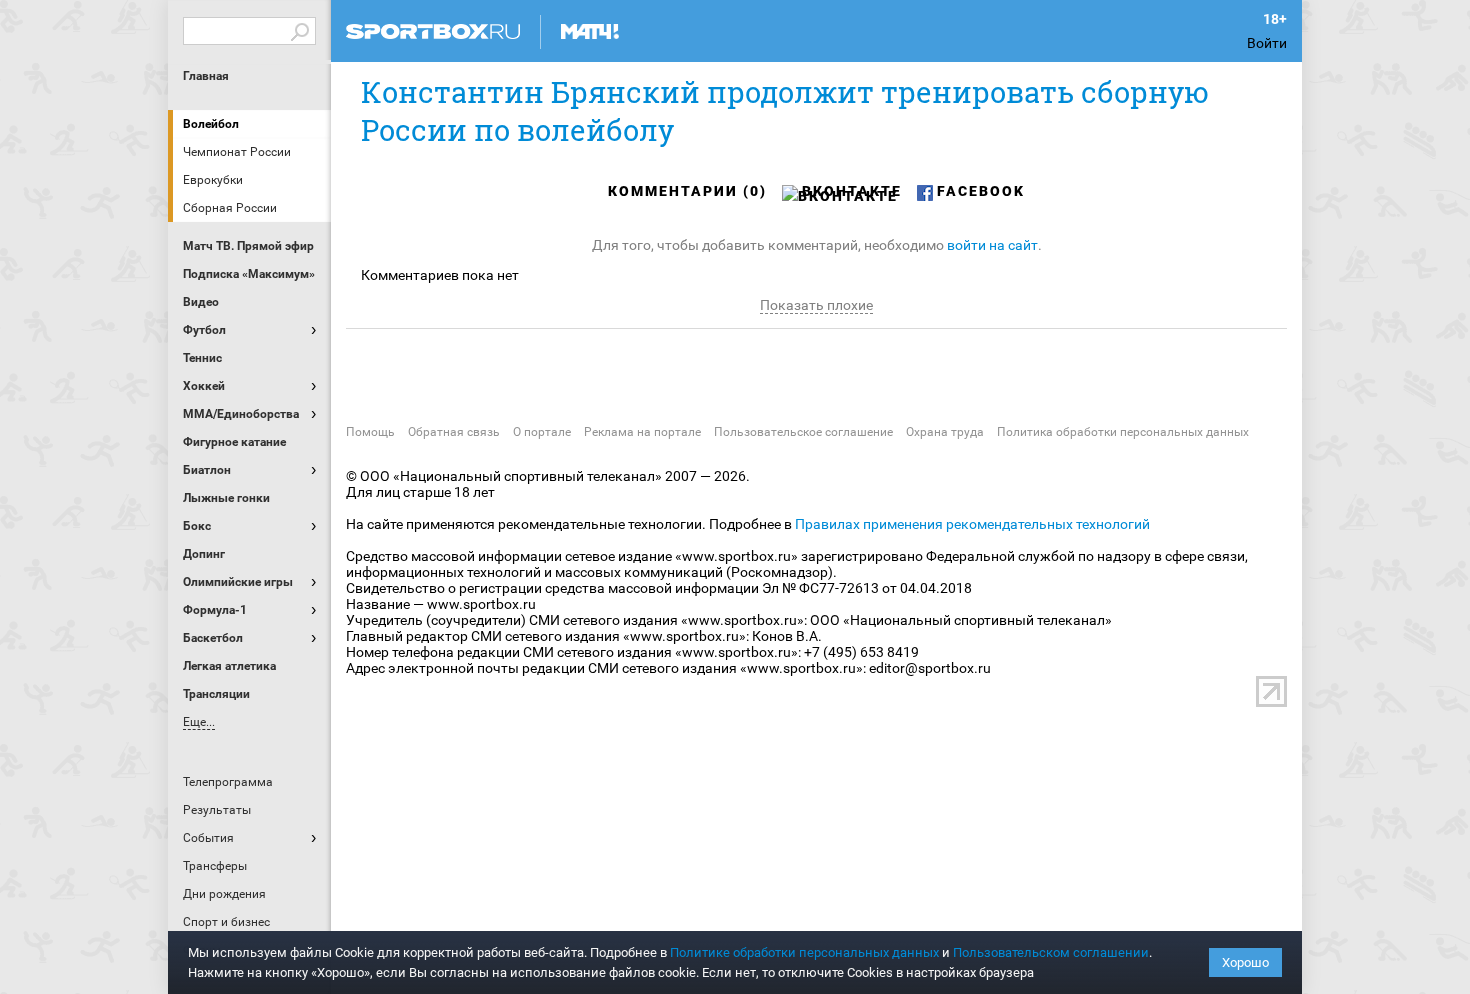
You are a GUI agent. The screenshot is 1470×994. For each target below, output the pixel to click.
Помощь (370, 432)
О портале (542, 432)
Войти (1267, 43)
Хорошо (1245, 962)
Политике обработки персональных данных (804, 952)
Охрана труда (945, 432)
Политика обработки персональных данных (1123, 432)
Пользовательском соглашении (1051, 952)
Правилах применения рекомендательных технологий (972, 524)
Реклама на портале (642, 432)
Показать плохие (816, 305)
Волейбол (211, 124)
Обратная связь (454, 432)
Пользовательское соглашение (803, 432)
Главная (206, 76)
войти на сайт (992, 245)
